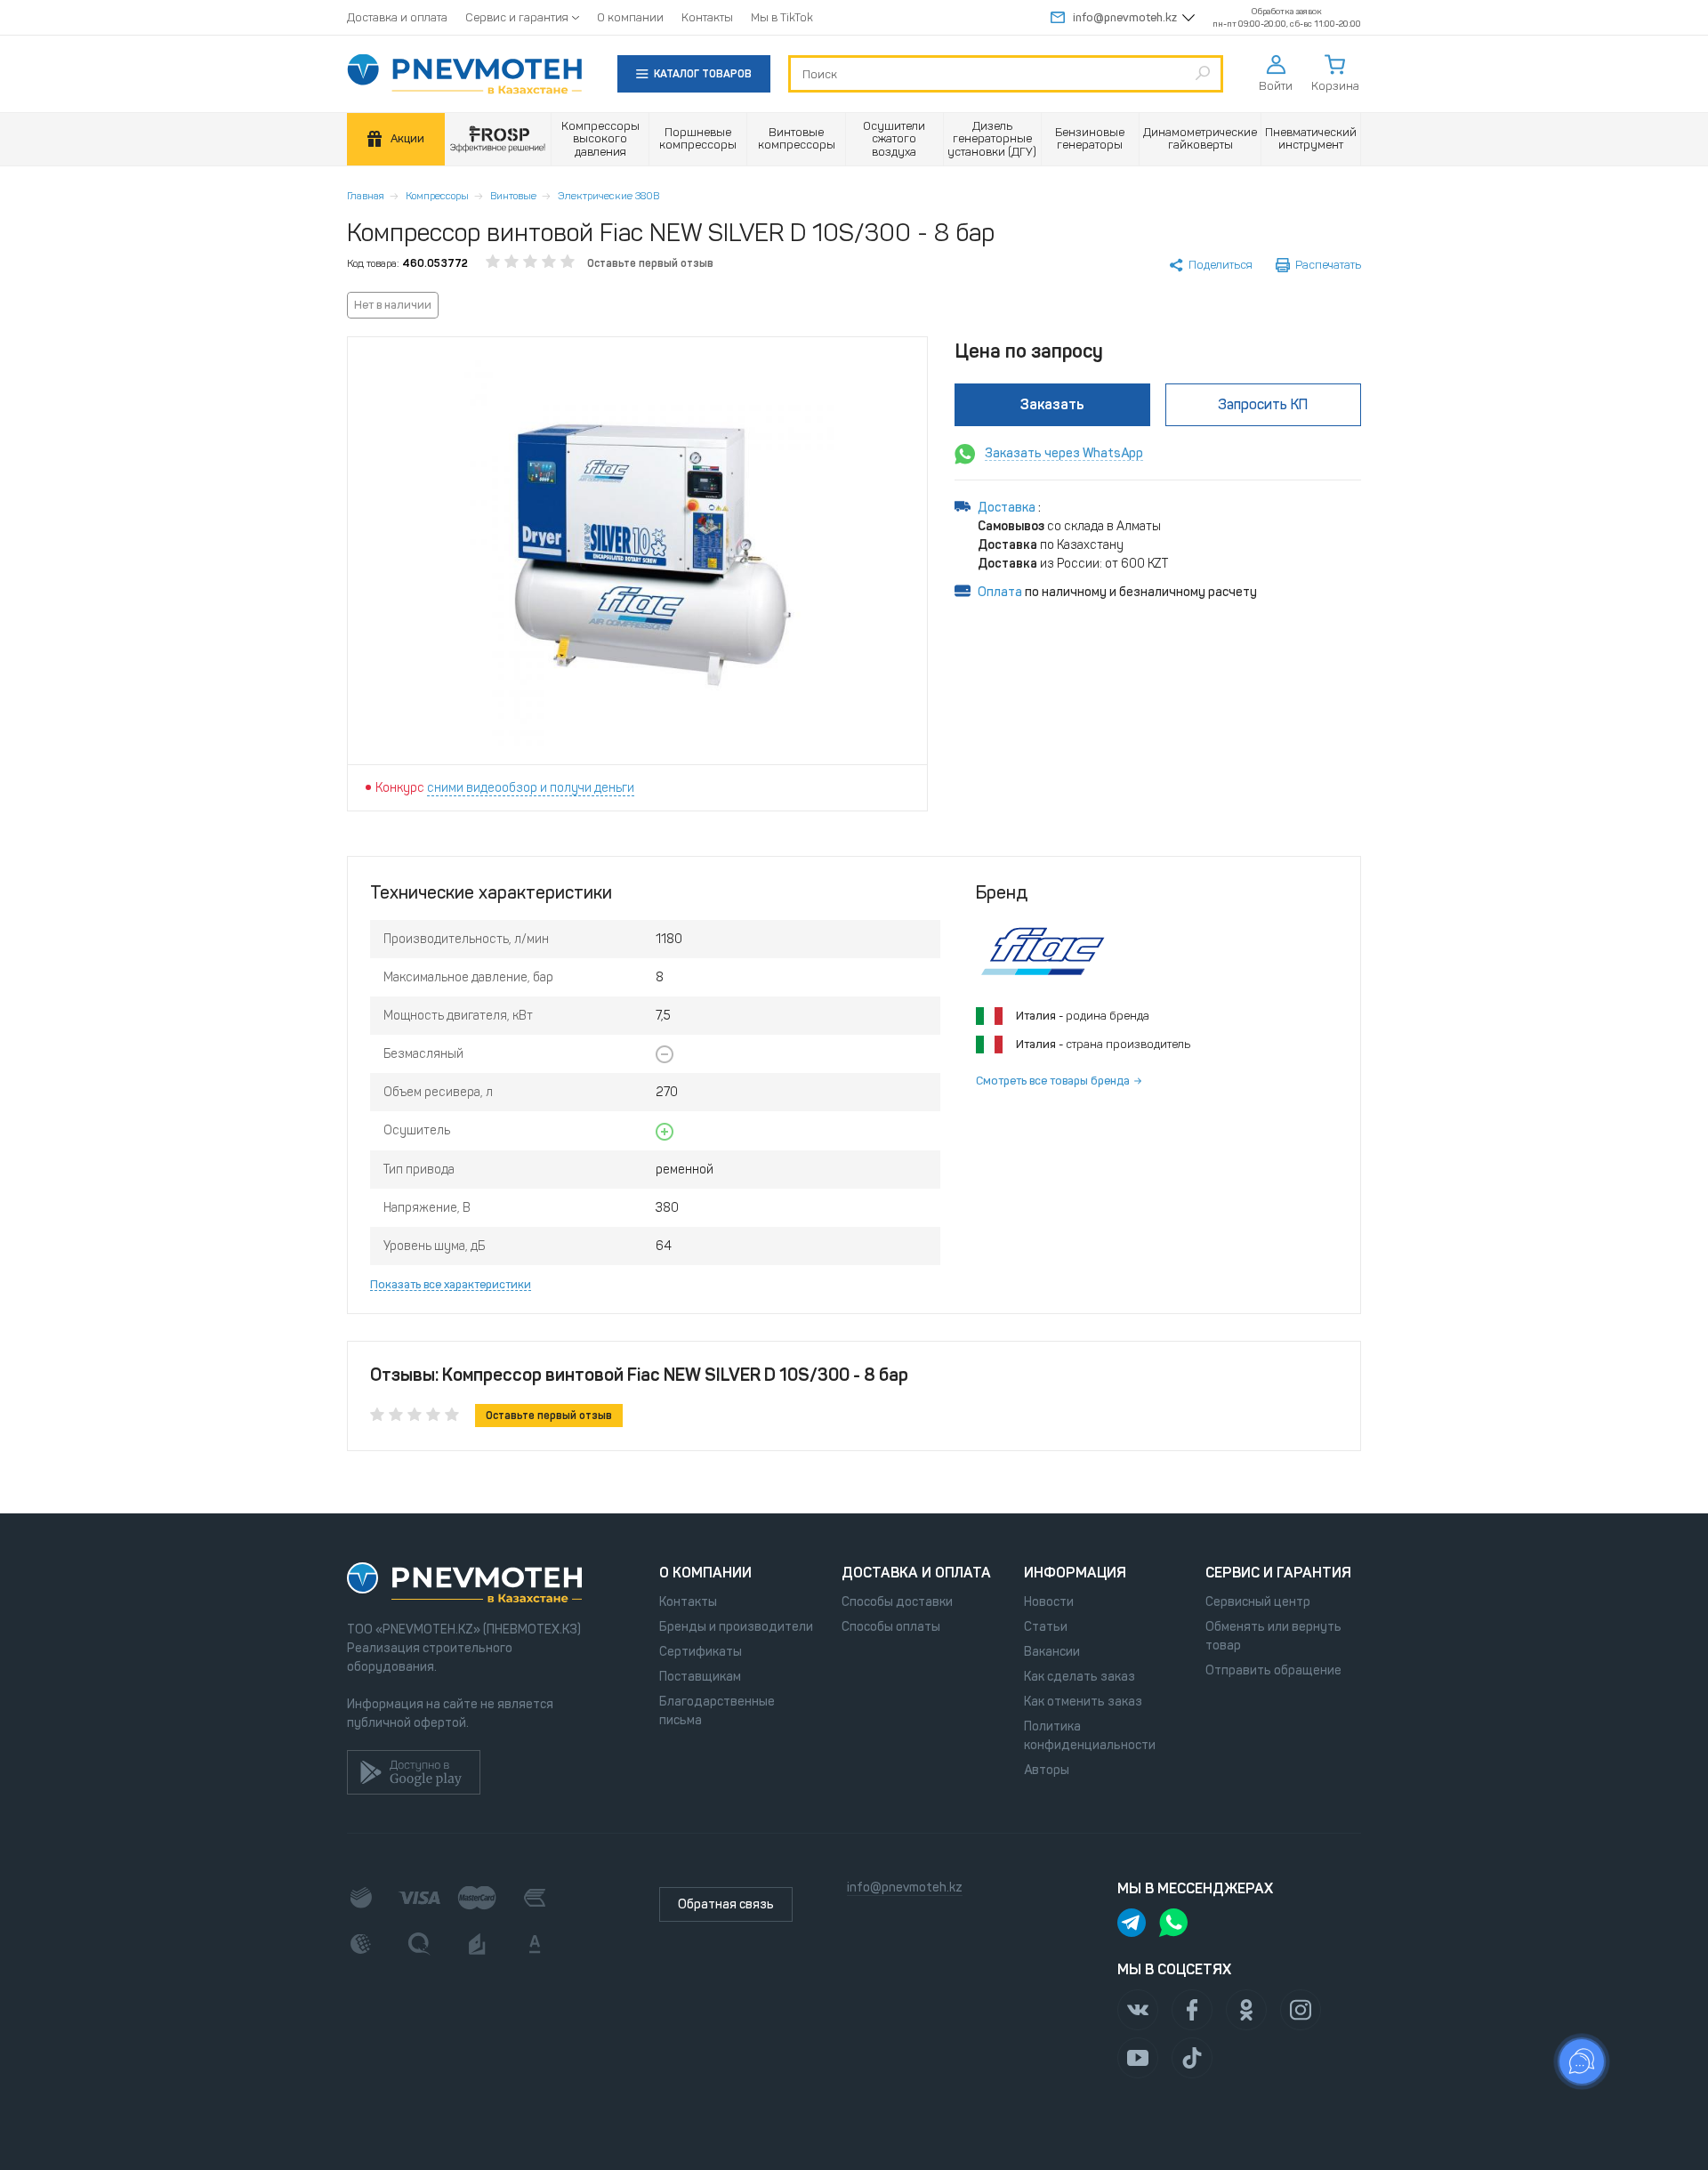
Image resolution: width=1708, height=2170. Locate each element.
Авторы (1047, 1770)
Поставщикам (700, 1677)
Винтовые (513, 196)
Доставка (1008, 508)
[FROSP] (498, 139)
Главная (366, 196)
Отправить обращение (1273, 1670)
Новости (1049, 1602)
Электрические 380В (608, 196)
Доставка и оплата (397, 17)
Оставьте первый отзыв (650, 263)
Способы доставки (897, 1602)
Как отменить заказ (1083, 1702)
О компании (630, 17)
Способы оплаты (891, 1627)
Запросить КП (1263, 404)
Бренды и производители (736, 1627)
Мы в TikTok (782, 17)
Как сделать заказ (1080, 1677)
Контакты (707, 17)
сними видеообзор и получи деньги (531, 788)
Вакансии (1052, 1652)
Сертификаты (701, 1652)
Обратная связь (726, 1904)
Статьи (1046, 1627)
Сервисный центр (1258, 1602)
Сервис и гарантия (517, 17)
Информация (1075, 1573)
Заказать (1052, 404)
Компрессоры (437, 196)
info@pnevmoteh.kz (1125, 17)
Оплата (1000, 592)
